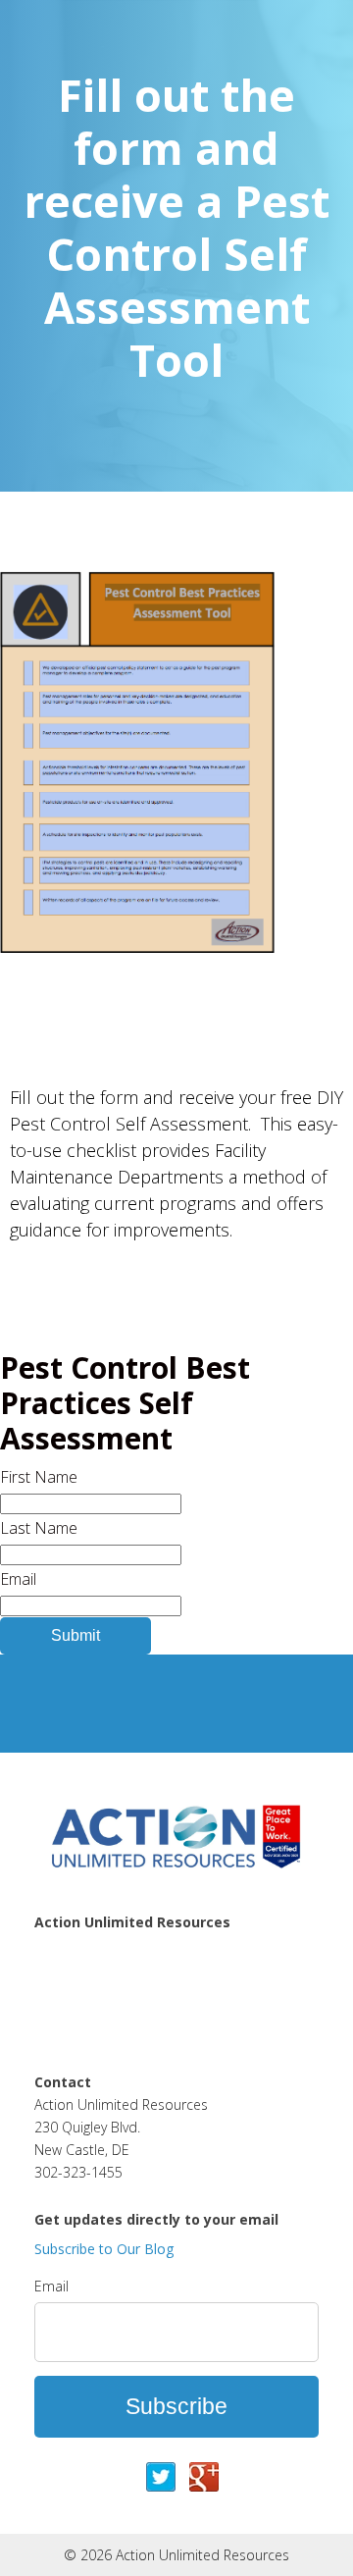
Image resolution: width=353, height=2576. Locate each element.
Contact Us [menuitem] (73, 1989)
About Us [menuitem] (67, 1967)
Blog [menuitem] (50, 2012)
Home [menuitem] (56, 1944)
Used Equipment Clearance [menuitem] (128, 2034)
